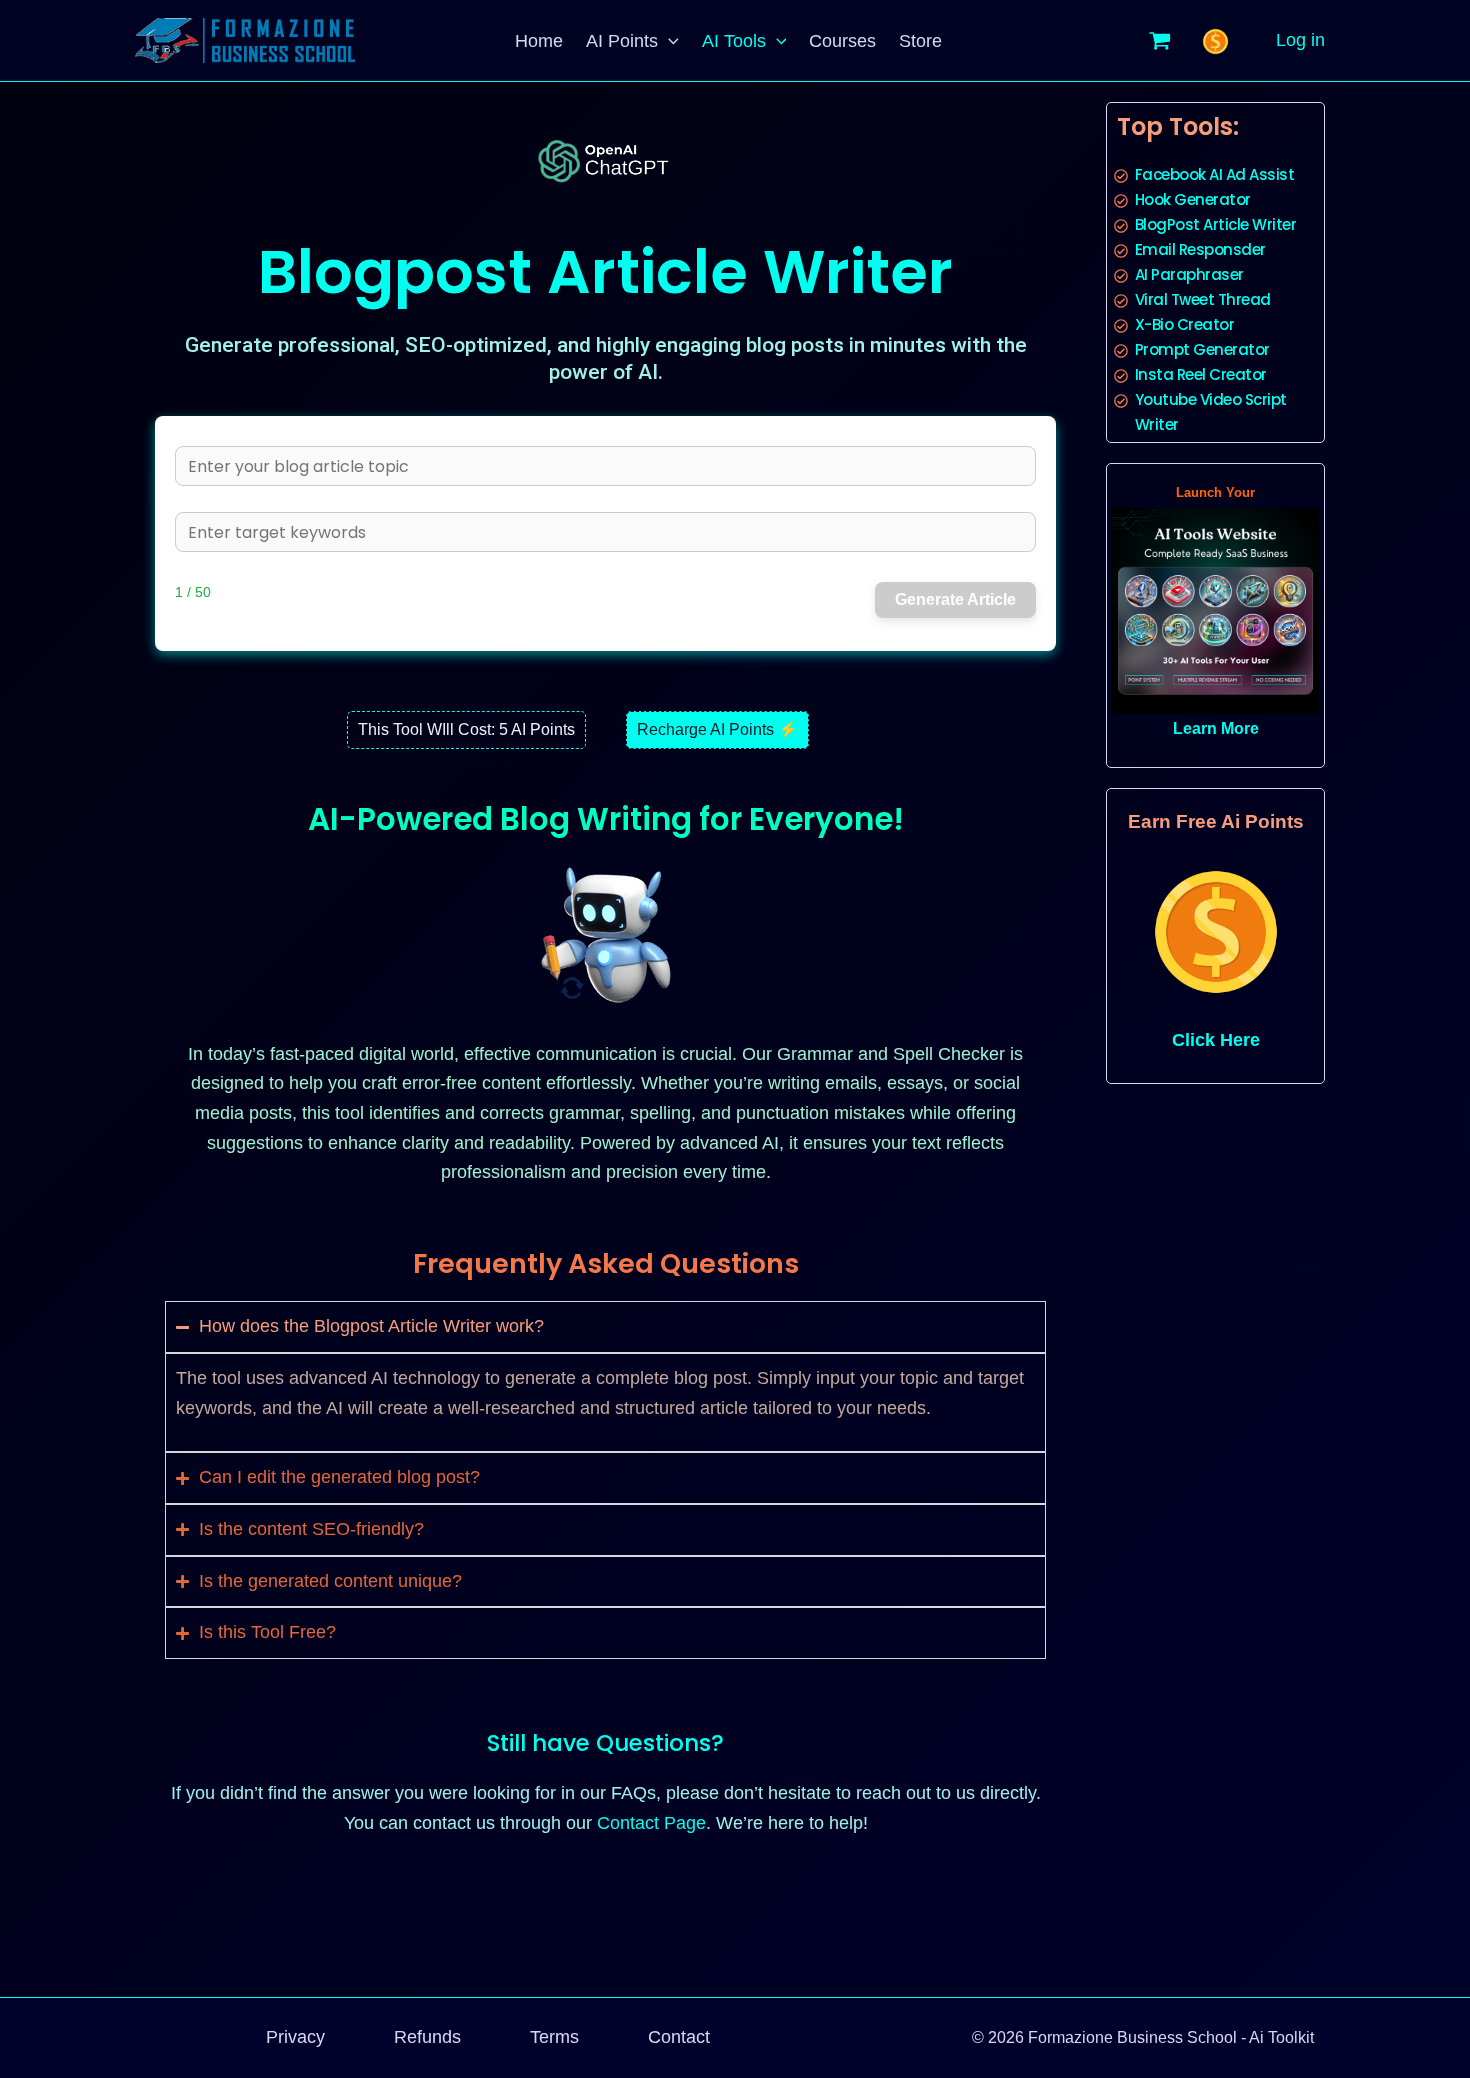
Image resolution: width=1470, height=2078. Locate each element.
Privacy (295, 2037)
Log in (1300, 40)
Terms (554, 2037)
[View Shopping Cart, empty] (1160, 40)
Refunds (427, 2037)
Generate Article (955, 599)
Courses (842, 41)
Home (539, 41)
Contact (679, 2037)
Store (920, 41)
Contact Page (651, 1823)
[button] (668, 41)
